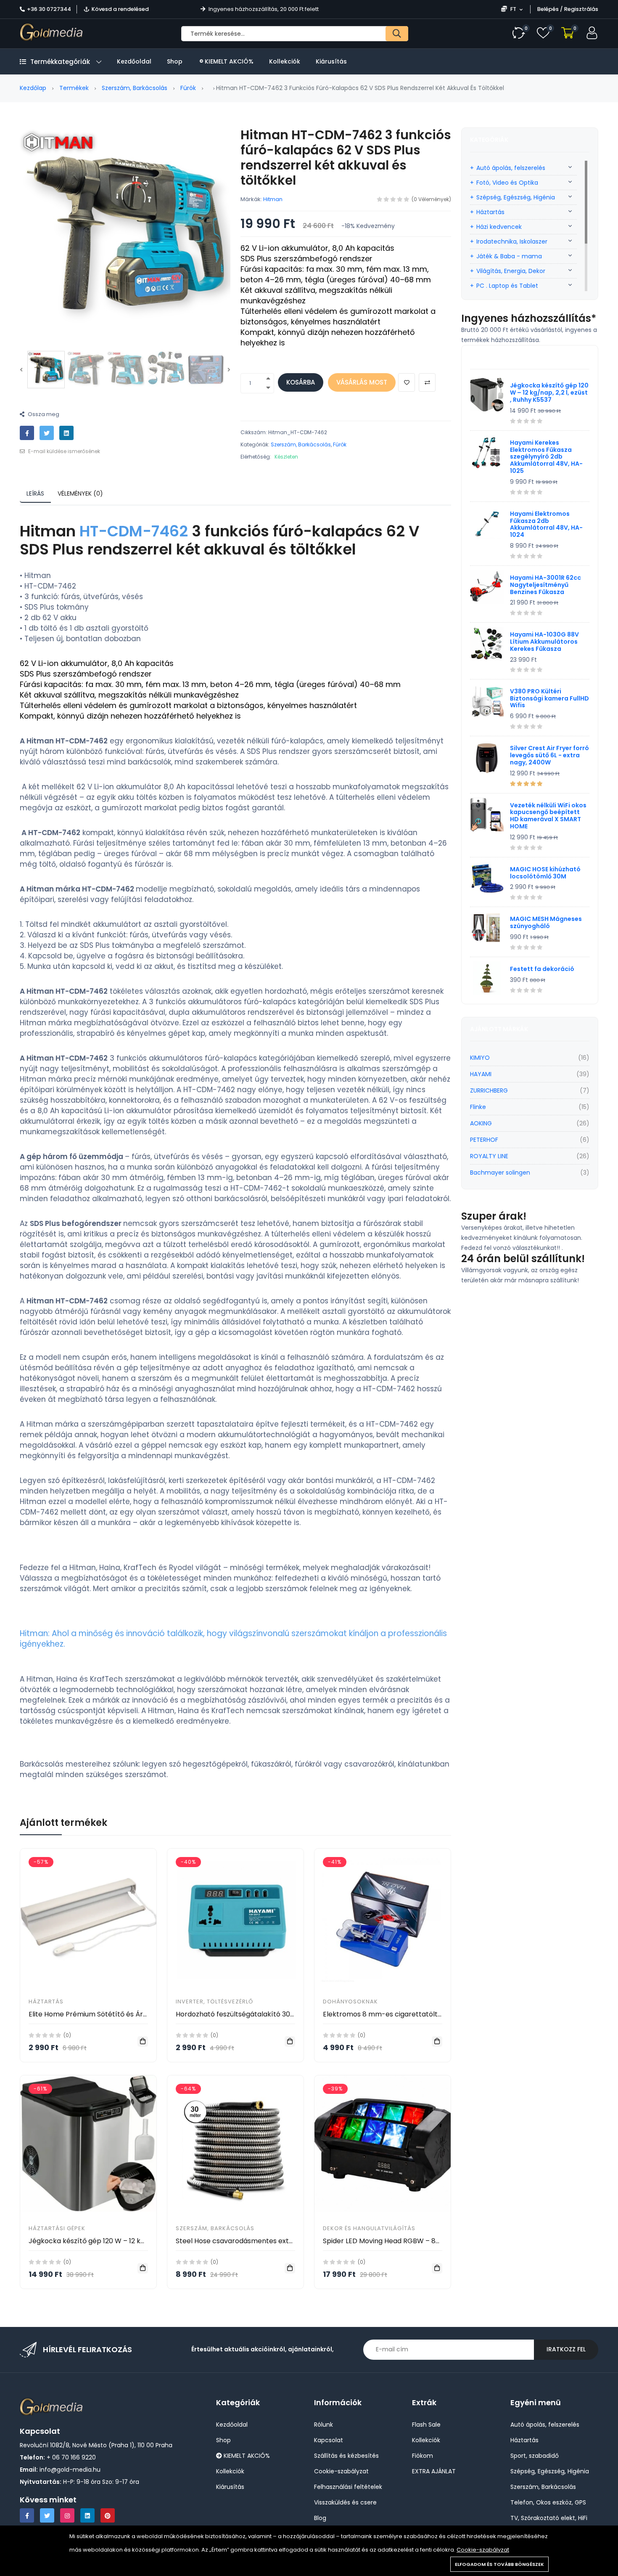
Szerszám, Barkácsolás (135, 88)
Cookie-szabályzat (483, 2550)
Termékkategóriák (60, 62)
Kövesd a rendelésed (120, 9)
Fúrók (188, 88)
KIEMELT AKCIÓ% (228, 61)
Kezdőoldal (134, 61)
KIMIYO (480, 1058)
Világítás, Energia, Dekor (511, 271)
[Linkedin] (87, 2515)
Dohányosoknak (350, 2002)
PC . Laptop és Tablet (507, 286)
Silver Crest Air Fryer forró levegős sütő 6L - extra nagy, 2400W (549, 755)
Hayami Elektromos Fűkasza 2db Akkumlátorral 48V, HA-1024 (546, 524)
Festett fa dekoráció (542, 969)
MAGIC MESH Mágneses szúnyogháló (546, 922)
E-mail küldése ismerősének (63, 451)
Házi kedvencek (499, 227)
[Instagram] (67, 2515)
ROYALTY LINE (489, 1156)
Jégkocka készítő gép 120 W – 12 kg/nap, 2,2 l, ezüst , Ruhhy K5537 (136, 2241)
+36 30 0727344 (49, 9)
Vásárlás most (362, 382)
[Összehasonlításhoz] (427, 382)
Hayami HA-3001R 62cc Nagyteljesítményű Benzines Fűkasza (545, 585)
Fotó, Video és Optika (507, 183)
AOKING (481, 1123)
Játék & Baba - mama (509, 256)
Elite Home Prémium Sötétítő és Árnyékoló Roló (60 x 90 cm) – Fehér (142, 2014)
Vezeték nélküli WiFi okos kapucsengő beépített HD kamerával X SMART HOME (548, 816)
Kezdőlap (33, 88)
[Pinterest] (108, 2515)
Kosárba (301, 382)
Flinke (478, 1107)
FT (513, 9)
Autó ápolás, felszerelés (511, 168)
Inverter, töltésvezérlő (214, 2002)
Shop (175, 61)
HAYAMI (481, 1074)
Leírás (35, 493)
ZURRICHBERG (489, 1090)
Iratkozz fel (566, 2349)
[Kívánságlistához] (407, 382)
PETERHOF (484, 1140)
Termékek (74, 88)
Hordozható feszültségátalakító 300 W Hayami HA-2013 (267, 2014)
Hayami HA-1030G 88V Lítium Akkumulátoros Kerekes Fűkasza (544, 642)
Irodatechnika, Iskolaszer (512, 241)
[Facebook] (27, 2515)
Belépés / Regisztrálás (568, 9)
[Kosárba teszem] (143, 2041)
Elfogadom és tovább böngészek (499, 2564)
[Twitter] (47, 2515)
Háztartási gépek (57, 2228)
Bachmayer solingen (500, 1173)
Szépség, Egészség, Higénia (516, 197)
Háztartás (46, 2002)
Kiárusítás (331, 61)
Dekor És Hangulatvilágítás (369, 2228)
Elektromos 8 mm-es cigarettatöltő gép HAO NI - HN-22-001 (423, 2014)
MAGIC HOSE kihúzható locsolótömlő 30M (545, 873)
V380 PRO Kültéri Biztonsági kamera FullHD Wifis (549, 698)
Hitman (273, 199)
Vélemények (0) (80, 493)
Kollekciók (285, 61)
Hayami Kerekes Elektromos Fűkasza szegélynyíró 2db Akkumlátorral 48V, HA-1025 (546, 457)
